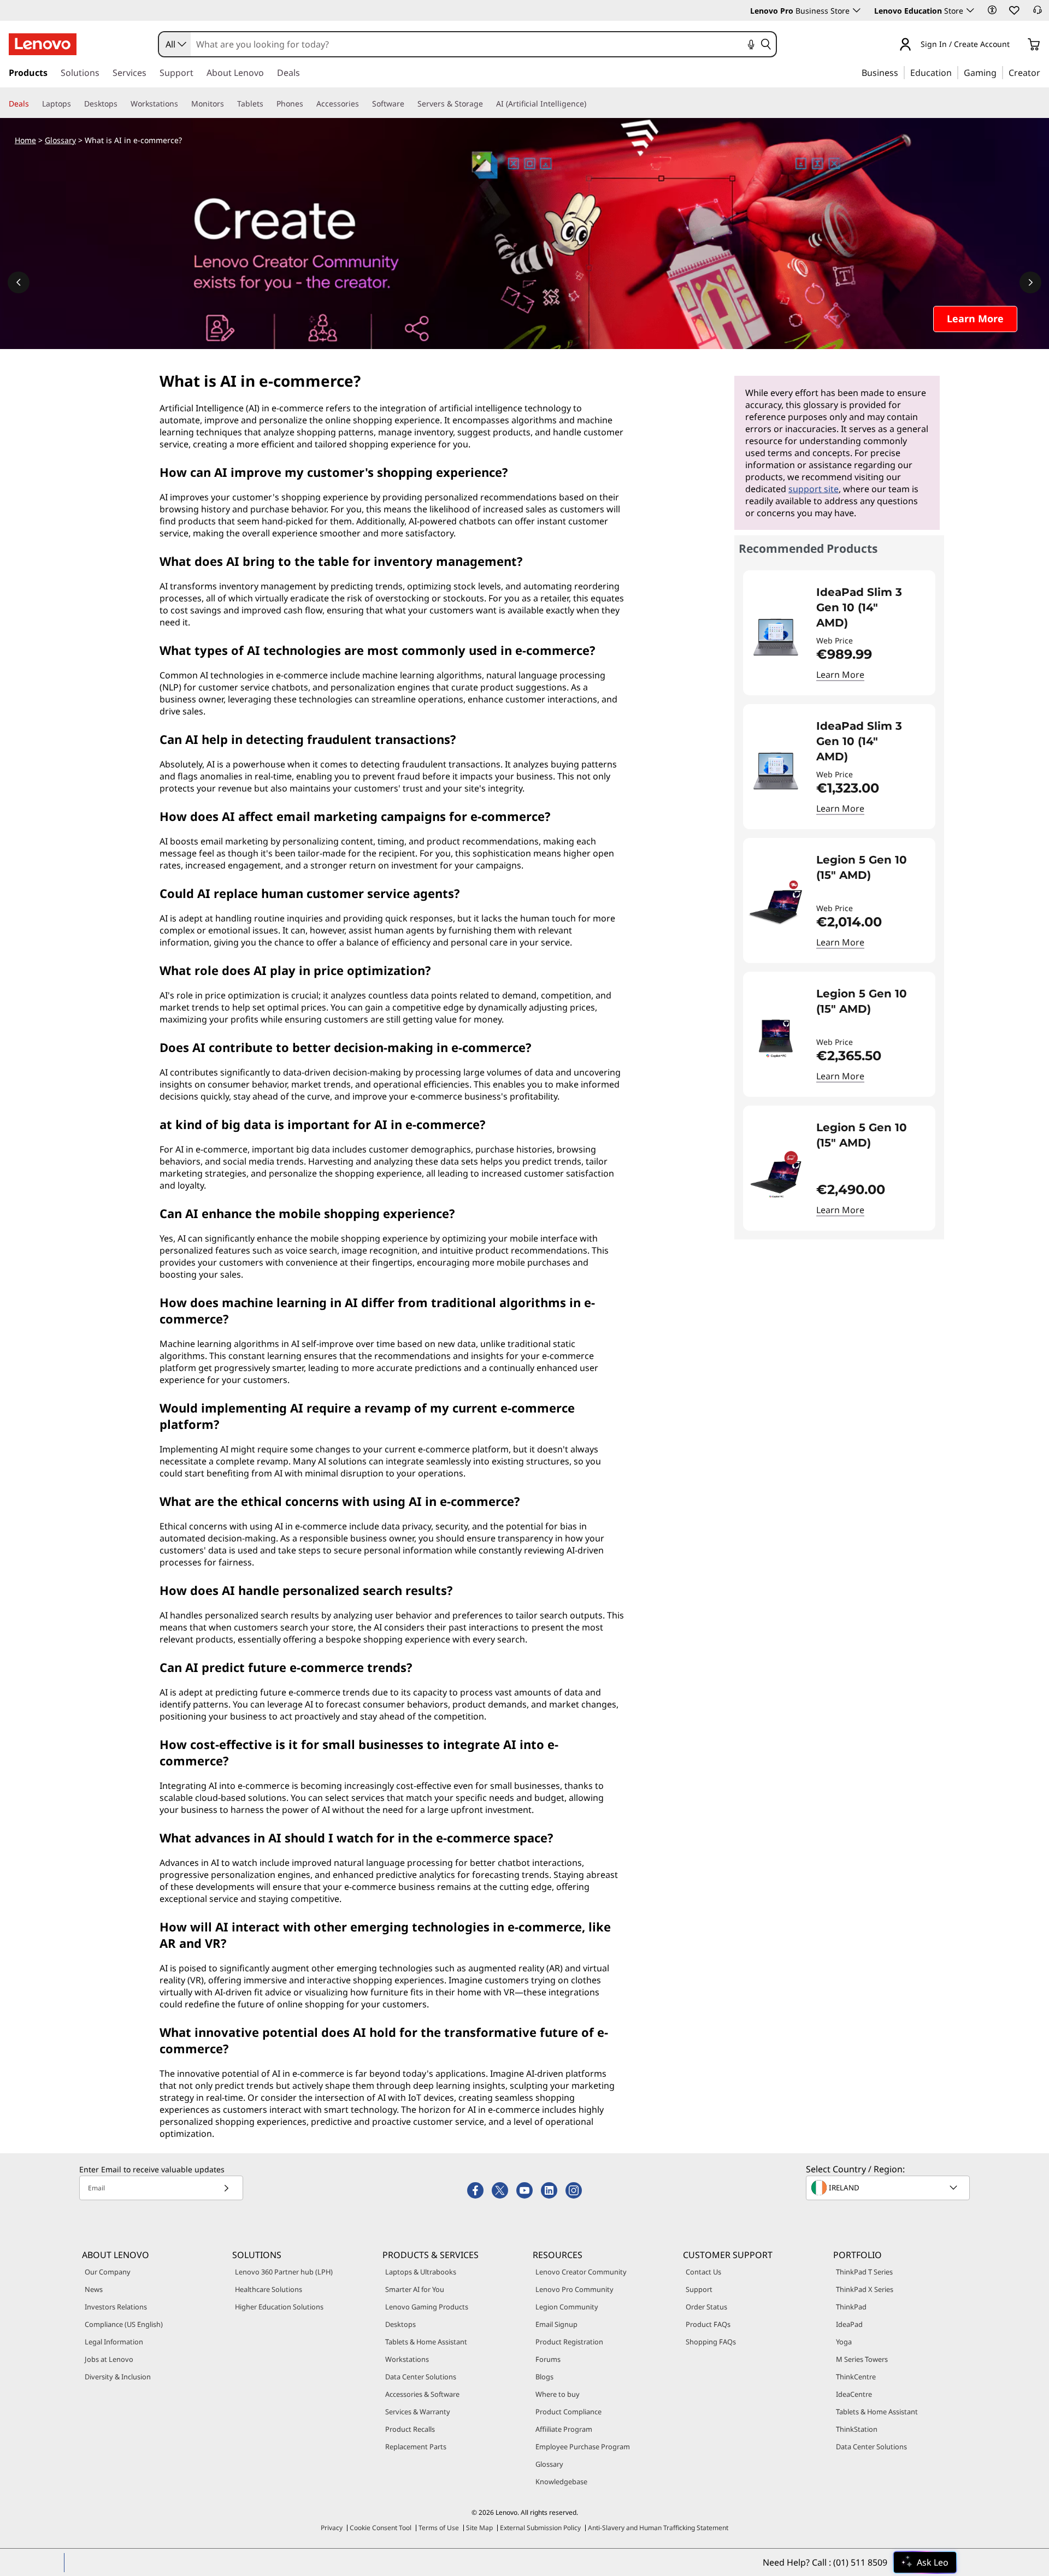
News (94, 2289)
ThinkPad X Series (865, 2289)
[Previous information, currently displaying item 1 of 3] (19, 282)
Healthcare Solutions (269, 2289)
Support (699, 2289)
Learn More (840, 675)
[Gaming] (1000, 72)
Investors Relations (116, 2307)
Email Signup (556, 2324)
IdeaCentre (854, 2394)
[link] (1038, 13)
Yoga (844, 2342)
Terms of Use (439, 2528)
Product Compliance (568, 2412)
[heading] (869, 607)
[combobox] (175, 44)
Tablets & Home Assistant (426, 2342)
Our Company (108, 2272)
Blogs (544, 2377)
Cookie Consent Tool (381, 2528)
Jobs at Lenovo (109, 2359)
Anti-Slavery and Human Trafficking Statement (658, 2528)
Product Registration (569, 2342)
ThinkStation (857, 2429)
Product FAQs (708, 2324)
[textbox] (889, 2188)
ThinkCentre (856, 2377)
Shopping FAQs (711, 2342)
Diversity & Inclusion (118, 2377)
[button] (992, 10)
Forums (548, 2359)
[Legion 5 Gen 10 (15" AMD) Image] (776, 905)
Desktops (400, 2324)
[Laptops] (75, 104)
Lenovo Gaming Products (427, 2307)
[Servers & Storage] (487, 104)
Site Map (479, 2528)
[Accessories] (363, 104)
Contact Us (703, 2272)
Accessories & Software (422, 2394)
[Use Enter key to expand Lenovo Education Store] (970, 10)
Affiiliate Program (564, 2429)
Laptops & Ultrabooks (421, 2272)
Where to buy (558, 2394)
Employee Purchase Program (583, 2447)
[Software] (409, 104)
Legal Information (114, 2342)
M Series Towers (862, 2359)
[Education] (955, 72)
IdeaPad (849, 2324)
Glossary (60, 140)
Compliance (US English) (124, 2324)
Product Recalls (410, 2429)
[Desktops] (122, 104)
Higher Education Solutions (279, 2307)
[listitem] (839, 633)
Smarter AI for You (415, 2289)
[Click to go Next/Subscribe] (226, 2188)
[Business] (901, 72)
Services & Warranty (418, 2412)
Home (25, 140)
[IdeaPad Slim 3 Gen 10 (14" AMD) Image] (776, 637)
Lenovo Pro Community (574, 2289)
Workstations (407, 2359)
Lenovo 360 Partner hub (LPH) (284, 2272)
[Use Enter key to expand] (1016, 45)
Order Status (706, 2307)
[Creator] (1044, 72)
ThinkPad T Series (864, 2272)
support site (814, 489)
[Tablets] (268, 104)
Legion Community (567, 2307)
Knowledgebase (561, 2482)
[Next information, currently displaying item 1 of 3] (1030, 282)
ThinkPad (851, 2307)
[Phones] (308, 104)
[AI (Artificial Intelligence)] (591, 104)
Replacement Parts (416, 2447)
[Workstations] (182, 104)
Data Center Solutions (421, 2377)
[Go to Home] (43, 44)
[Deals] (33, 104)
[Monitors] (228, 104)
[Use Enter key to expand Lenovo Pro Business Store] (857, 10)
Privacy (332, 2528)
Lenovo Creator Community (581, 2272)
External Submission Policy (540, 2528)
